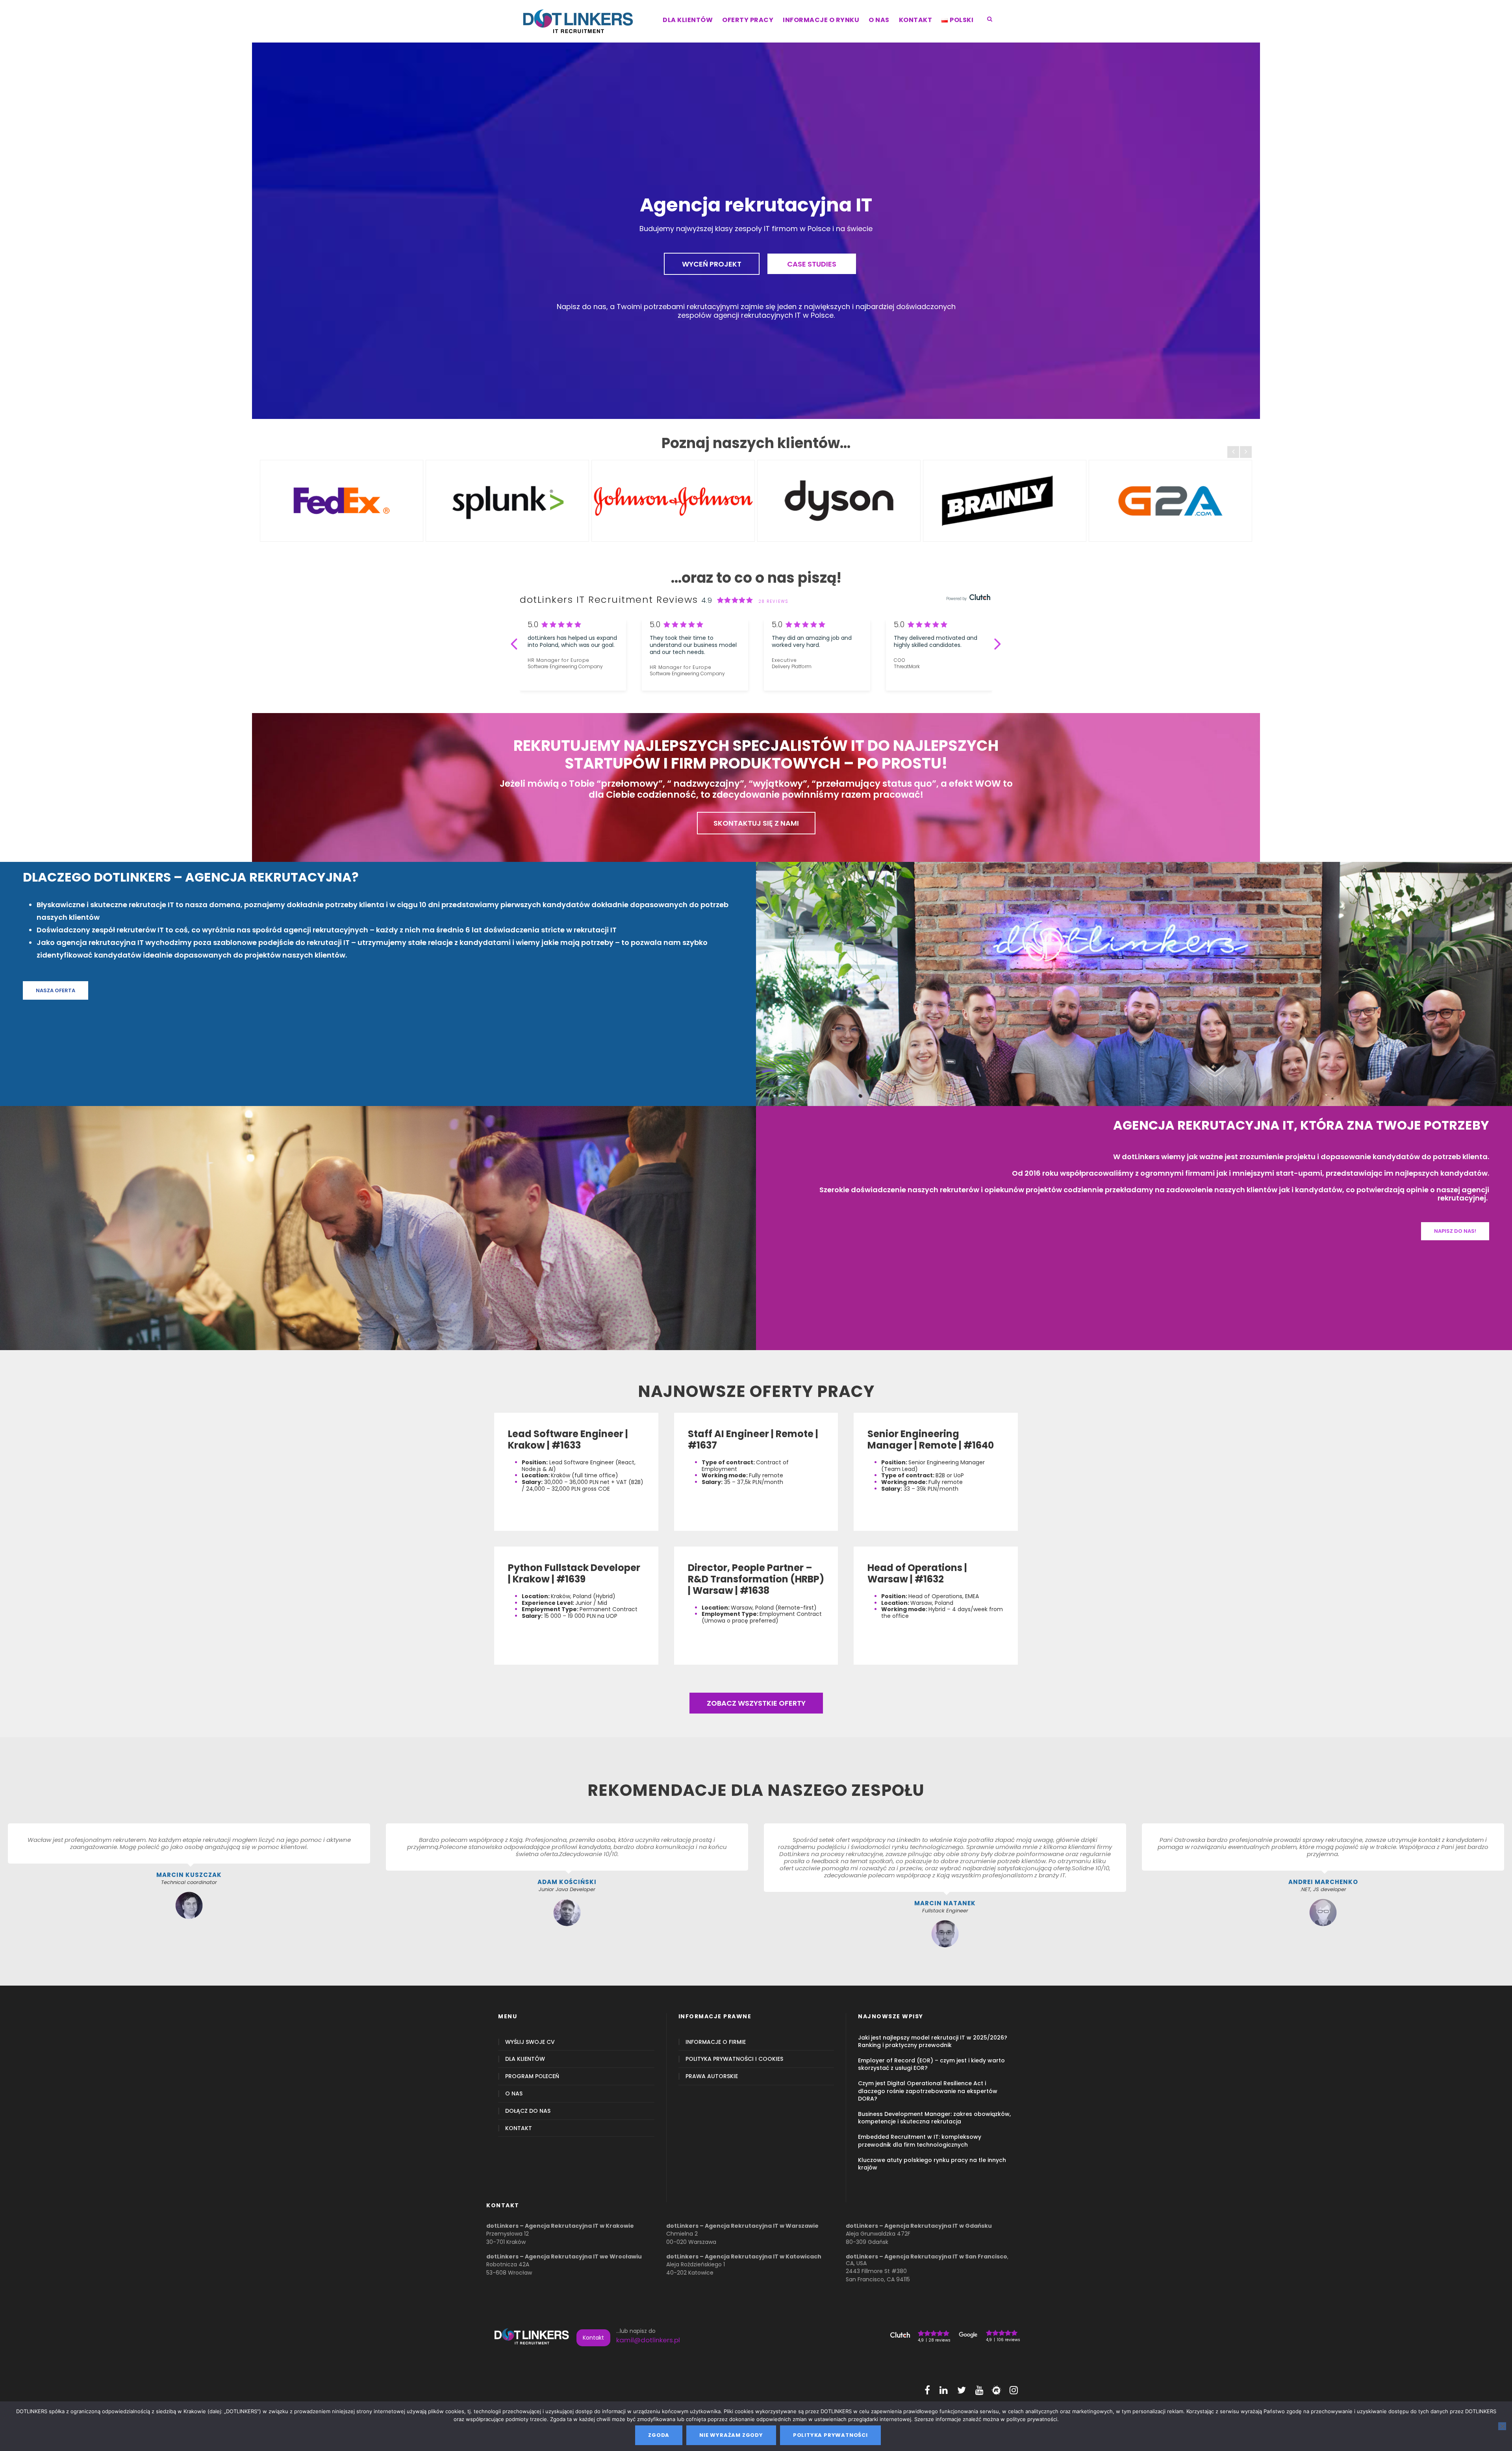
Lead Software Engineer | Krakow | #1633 (568, 1439)
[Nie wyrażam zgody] (1502, 2426)
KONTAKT (916, 20)
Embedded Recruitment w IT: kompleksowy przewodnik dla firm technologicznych (920, 2141)
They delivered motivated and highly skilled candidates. (936, 641)
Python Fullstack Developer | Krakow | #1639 (574, 1573)
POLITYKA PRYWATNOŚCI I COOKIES (734, 2059)
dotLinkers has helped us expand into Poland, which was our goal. (572, 641)
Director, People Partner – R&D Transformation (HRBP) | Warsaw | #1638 (756, 1579)
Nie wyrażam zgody (731, 2435)
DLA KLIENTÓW (688, 20)
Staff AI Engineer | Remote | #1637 (753, 1439)
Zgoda (659, 2435)
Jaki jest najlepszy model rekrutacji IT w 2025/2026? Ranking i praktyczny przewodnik (933, 2041)
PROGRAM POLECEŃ (532, 2076)
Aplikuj (530, 1515)
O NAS (879, 20)
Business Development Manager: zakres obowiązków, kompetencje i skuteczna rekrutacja (934, 2118)
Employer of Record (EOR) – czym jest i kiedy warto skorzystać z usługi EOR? (931, 2064)
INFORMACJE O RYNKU (821, 20)
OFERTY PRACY (748, 20)
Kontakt (593, 2338)
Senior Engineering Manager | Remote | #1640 (931, 1439)
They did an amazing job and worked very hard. (812, 641)
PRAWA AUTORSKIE (712, 2076)
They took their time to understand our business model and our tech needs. (693, 645)
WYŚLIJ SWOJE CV (530, 2042)
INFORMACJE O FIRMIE (716, 2042)
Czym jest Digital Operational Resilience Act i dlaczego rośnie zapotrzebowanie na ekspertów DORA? (928, 2091)
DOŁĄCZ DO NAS (528, 2111)
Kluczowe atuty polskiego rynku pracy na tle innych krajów (932, 2164)
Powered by (957, 599)
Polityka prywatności (830, 2435)
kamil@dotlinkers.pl (648, 2340)
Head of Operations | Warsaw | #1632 (917, 1573)
